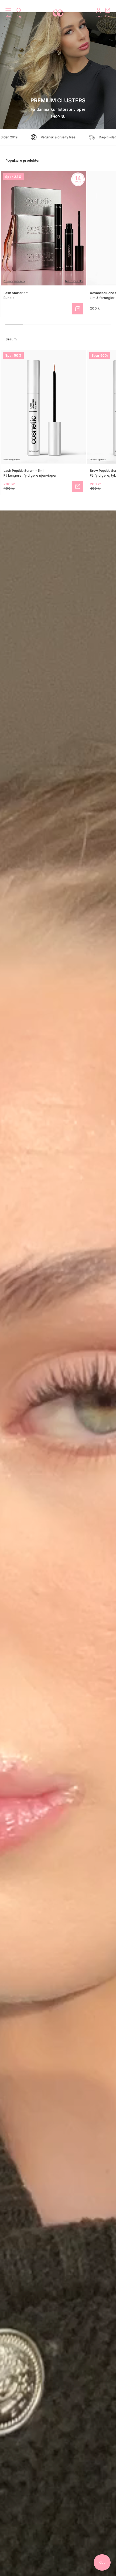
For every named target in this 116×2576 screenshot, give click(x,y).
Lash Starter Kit (16, 293)
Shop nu (58, 117)
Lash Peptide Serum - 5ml (23, 471)
